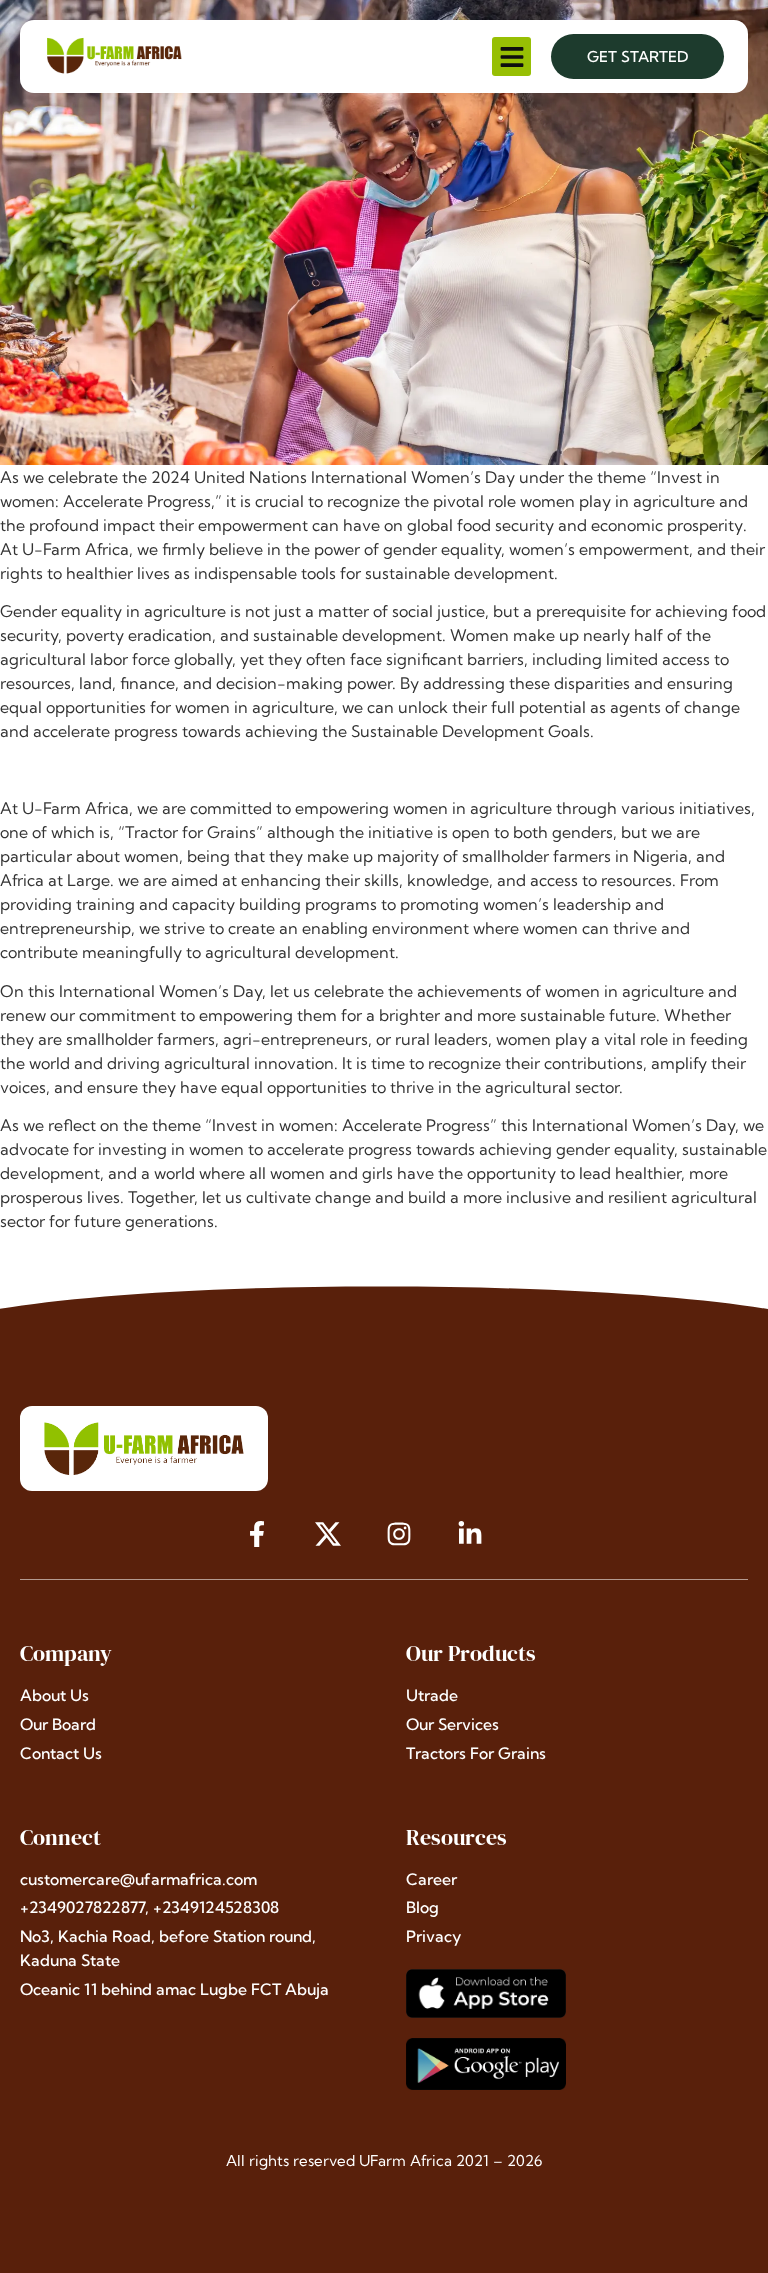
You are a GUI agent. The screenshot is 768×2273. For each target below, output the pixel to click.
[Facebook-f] (257, 1534)
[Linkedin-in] (469, 1534)
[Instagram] (399, 1534)
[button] (511, 56)
